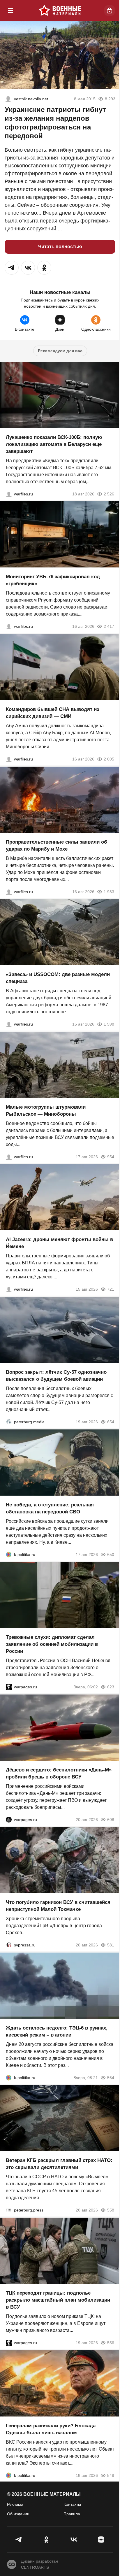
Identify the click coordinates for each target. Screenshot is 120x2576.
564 (111, 2077)
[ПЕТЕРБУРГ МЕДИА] (9, 1422)
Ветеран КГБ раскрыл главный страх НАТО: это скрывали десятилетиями (59, 2164)
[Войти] (110, 10)
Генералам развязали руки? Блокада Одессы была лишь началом (51, 2429)
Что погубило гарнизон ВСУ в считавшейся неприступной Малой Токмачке (58, 1906)
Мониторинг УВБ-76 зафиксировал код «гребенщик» (53, 580)
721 (111, 1289)
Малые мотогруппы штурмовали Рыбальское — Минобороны (46, 1110)
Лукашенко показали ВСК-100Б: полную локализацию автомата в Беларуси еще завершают (54, 444)
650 (111, 1554)
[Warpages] (9, 1687)
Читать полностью (60, 247)
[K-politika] (9, 1554)
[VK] (74, 2540)
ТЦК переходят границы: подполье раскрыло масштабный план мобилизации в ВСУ (58, 2300)
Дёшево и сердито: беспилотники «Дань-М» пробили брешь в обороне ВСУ (59, 1773)
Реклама (15, 2504)
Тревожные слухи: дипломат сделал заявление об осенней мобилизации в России (52, 1644)
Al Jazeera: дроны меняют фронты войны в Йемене (59, 1243)
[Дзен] (101, 2540)
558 (111, 2210)
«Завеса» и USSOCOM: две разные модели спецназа (58, 978)
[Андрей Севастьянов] (9, 1156)
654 (111, 1422)
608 (111, 1819)
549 (111, 2475)
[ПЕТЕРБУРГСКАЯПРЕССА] (9, 2210)
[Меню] (10, 10)
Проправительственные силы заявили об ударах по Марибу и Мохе (57, 845)
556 (111, 2343)
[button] (12, 268)
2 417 (109, 626)
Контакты (72, 2504)
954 (111, 1156)
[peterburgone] (9, 1819)
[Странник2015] (8, 99)
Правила (72, 2514)
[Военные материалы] (60, 10)
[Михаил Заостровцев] (9, 1024)
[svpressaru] (9, 1945)
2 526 (109, 494)
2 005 (109, 759)
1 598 (109, 1024)
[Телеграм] (19, 2540)
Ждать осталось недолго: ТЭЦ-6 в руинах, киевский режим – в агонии (57, 2031)
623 (111, 1687)
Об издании (18, 2514)
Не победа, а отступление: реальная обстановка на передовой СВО (50, 1508)
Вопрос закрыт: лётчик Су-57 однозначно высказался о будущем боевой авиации (56, 1376)
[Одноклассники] (46, 2540)
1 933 (109, 891)
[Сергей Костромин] (9, 494)
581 (111, 1945)
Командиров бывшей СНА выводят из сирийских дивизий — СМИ (52, 713)
